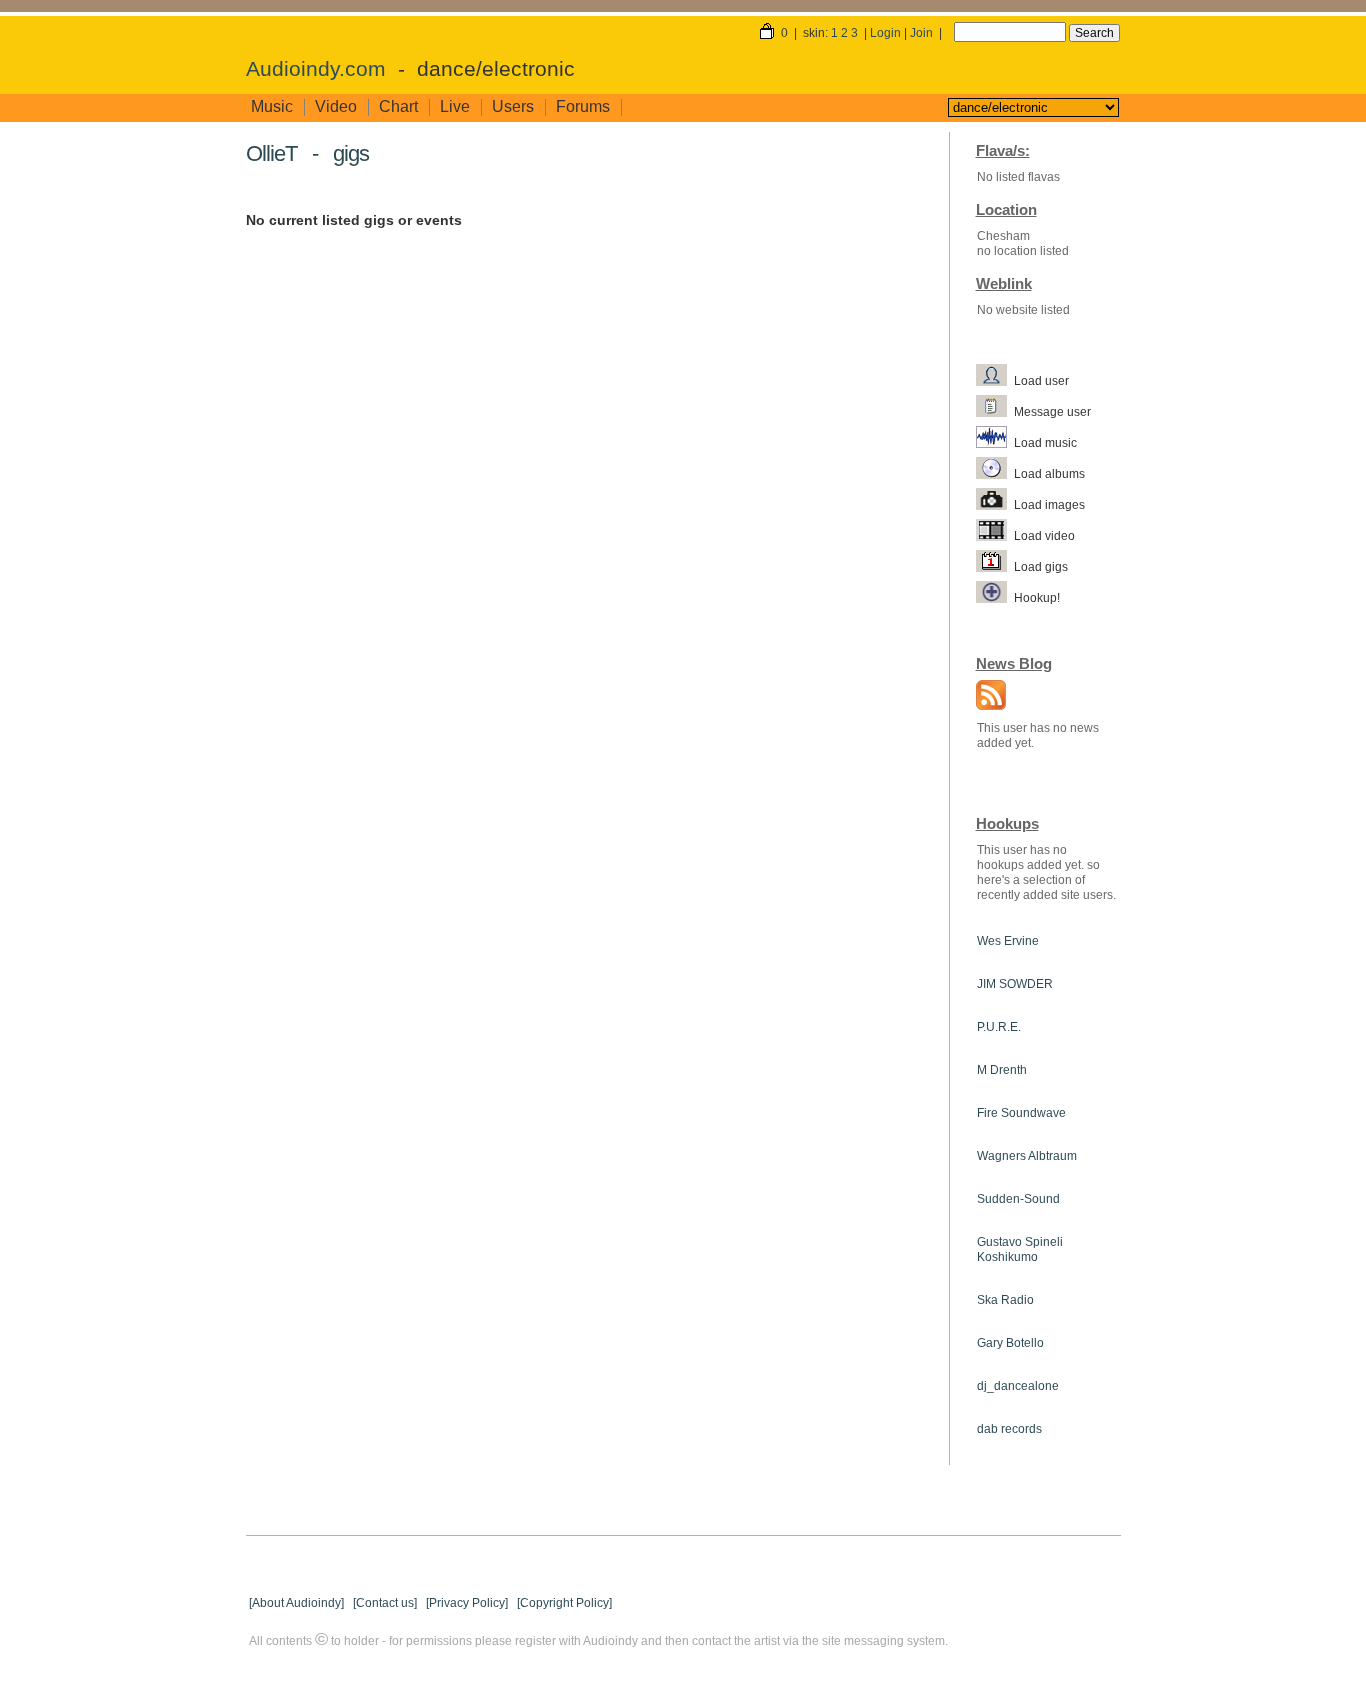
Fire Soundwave (1021, 1113)
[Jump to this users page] (995, 380)
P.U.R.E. (999, 1027)
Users (513, 106)
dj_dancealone (1018, 1386)
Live (455, 106)
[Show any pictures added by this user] (995, 504)
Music (272, 106)
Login (885, 33)
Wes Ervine (1008, 941)
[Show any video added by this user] (995, 535)
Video (336, 106)
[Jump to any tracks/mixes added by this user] (995, 442)
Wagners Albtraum (1027, 1156)
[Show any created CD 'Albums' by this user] (995, 473)
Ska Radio (1005, 1300)
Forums (583, 106)
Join (921, 33)
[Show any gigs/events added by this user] (995, 566)
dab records (1009, 1429)
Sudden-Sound (1018, 1199)
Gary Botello (1010, 1343)
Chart (398, 106)
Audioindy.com (316, 69)
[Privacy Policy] (467, 1603)
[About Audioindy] (296, 1603)
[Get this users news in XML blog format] (986, 697)
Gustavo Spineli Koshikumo (1020, 1249)
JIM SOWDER (1015, 984)
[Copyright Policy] (564, 1603)
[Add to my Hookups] (995, 597)
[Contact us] (385, 1603)
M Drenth (1002, 1070)
